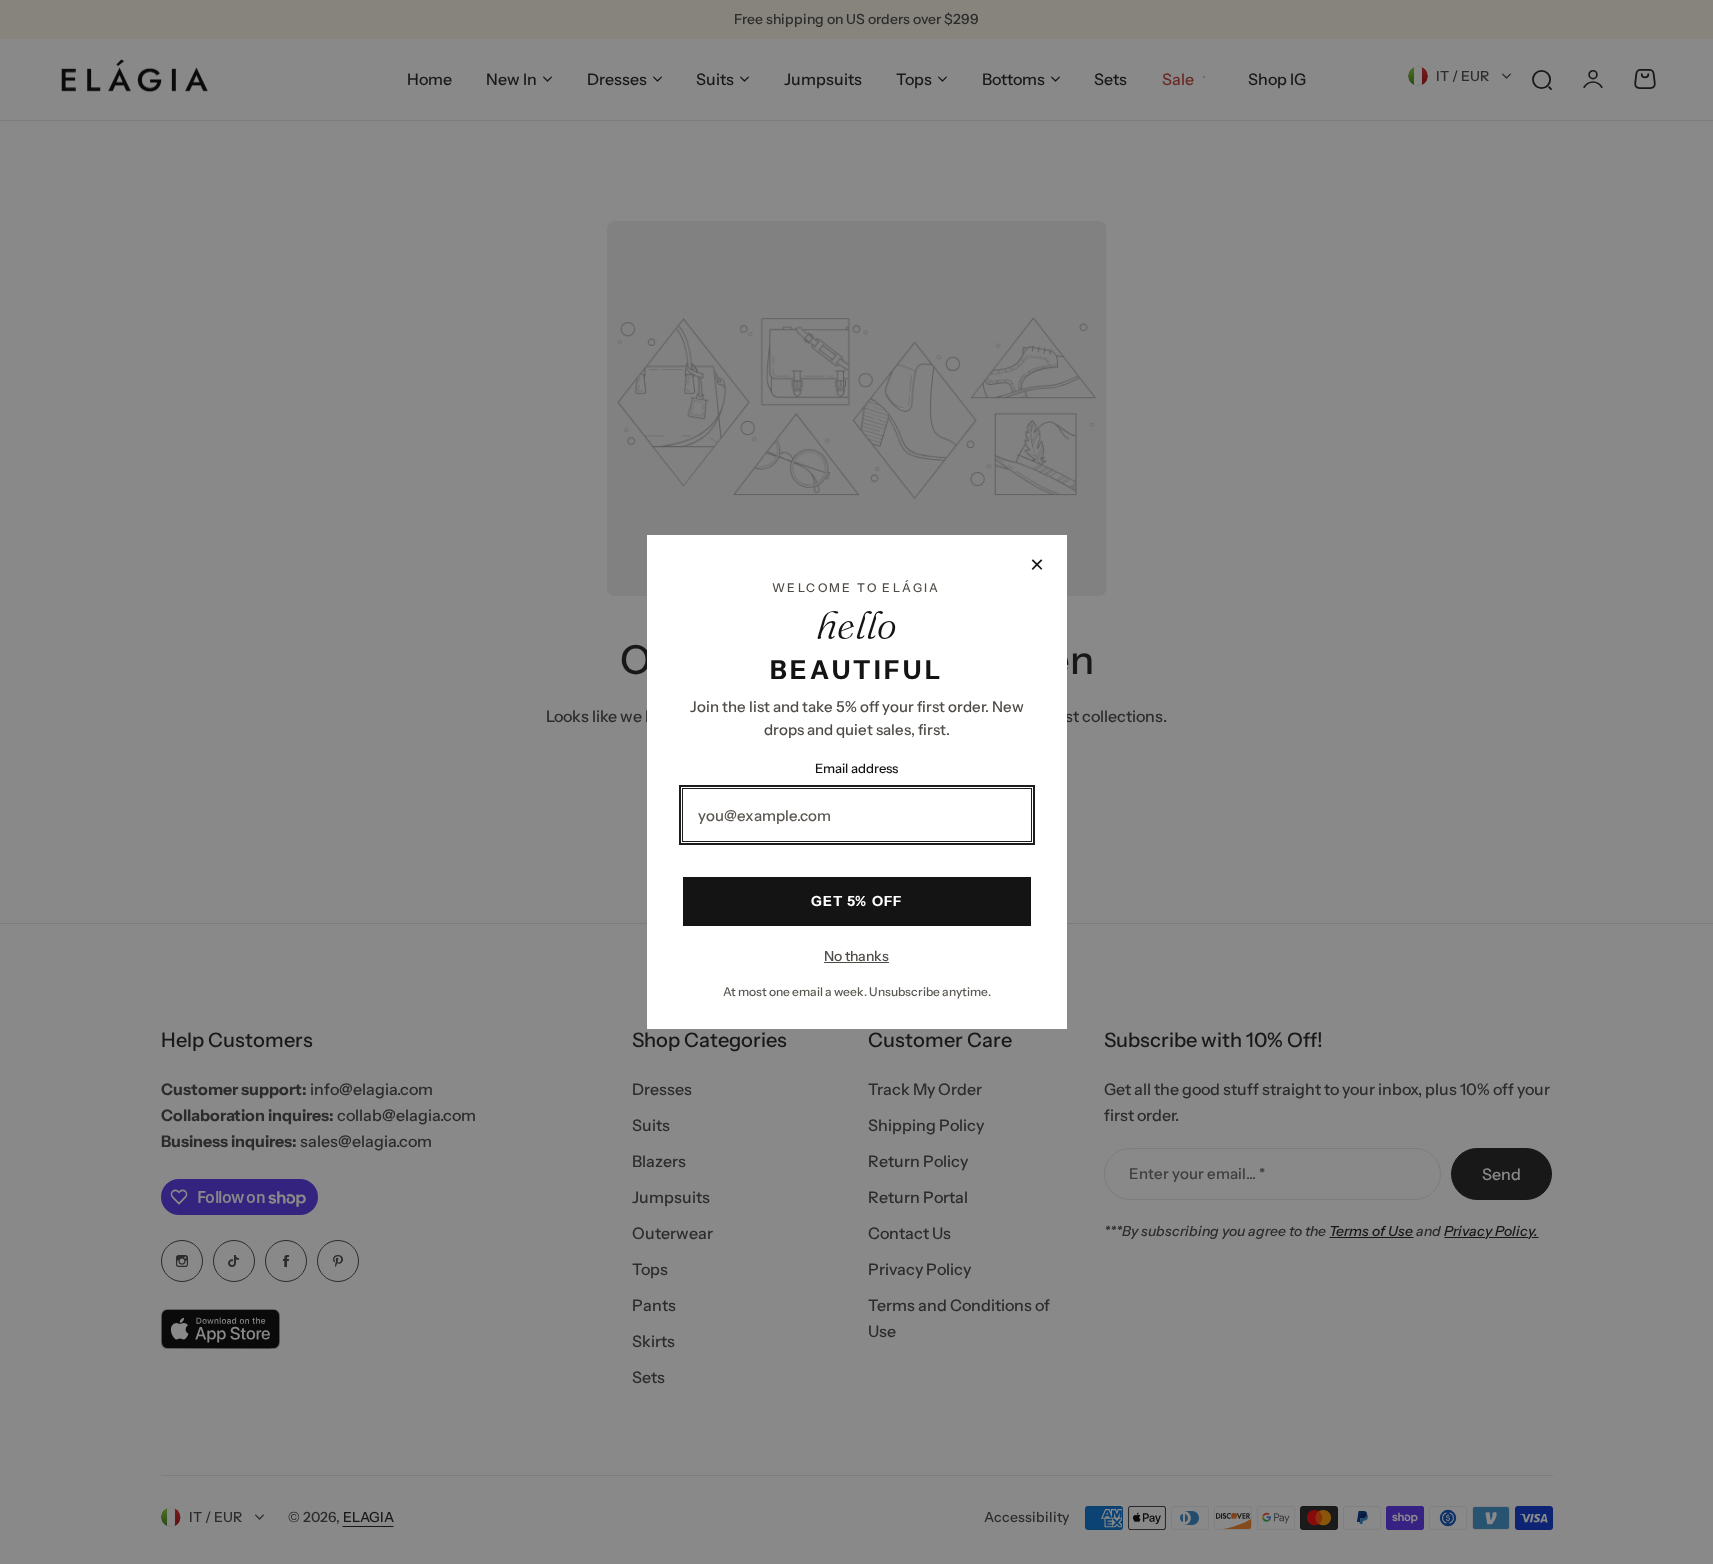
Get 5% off (856, 901)
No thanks (856, 956)
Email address (856, 768)
